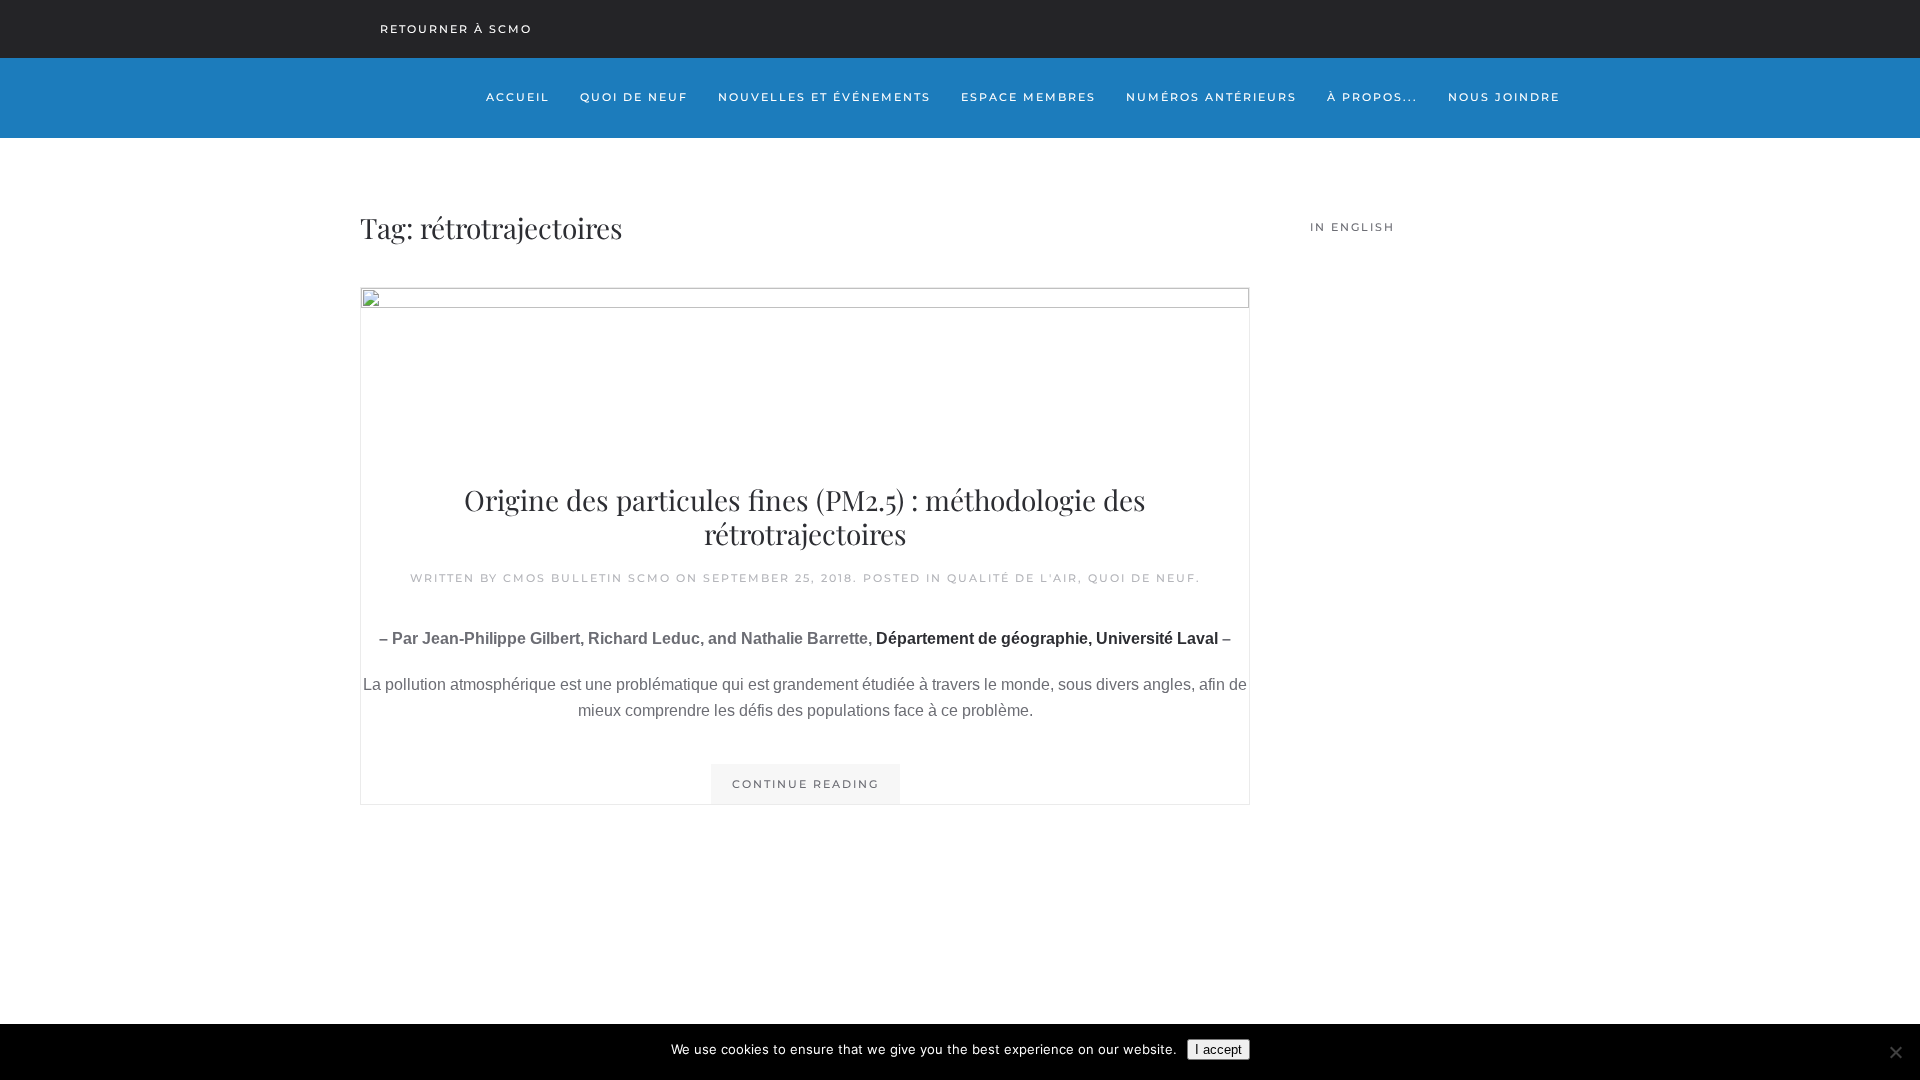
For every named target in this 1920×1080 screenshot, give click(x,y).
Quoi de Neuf (634, 97)
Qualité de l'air (1012, 578)
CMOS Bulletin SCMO (587, 578)
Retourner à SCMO (456, 29)
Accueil (518, 97)
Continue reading (805, 784)
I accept (1218, 1049)
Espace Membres (1028, 97)
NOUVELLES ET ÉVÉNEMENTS (824, 97)
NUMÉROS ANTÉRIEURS (1211, 97)
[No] (1895, 1052)
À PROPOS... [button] (1372, 97)
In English (1352, 227)
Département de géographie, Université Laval (1047, 638)
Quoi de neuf (1142, 578)
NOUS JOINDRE (1504, 97)
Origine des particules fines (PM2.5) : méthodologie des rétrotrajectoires (805, 516)
